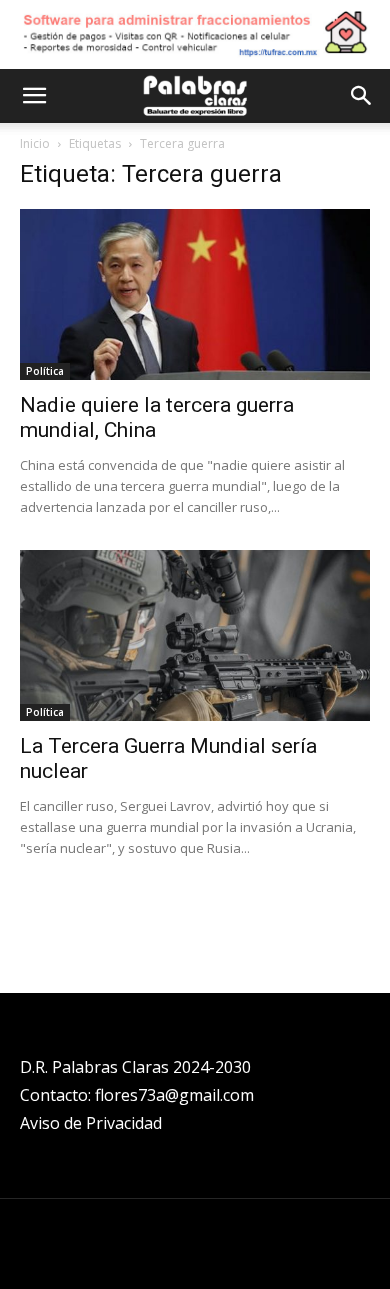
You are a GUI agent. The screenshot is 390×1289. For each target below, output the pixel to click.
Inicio (35, 143)
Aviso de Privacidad (91, 1123)
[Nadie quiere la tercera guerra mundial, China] (195, 294)
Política (45, 371)
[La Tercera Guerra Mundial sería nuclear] (195, 635)
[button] (34, 96)
